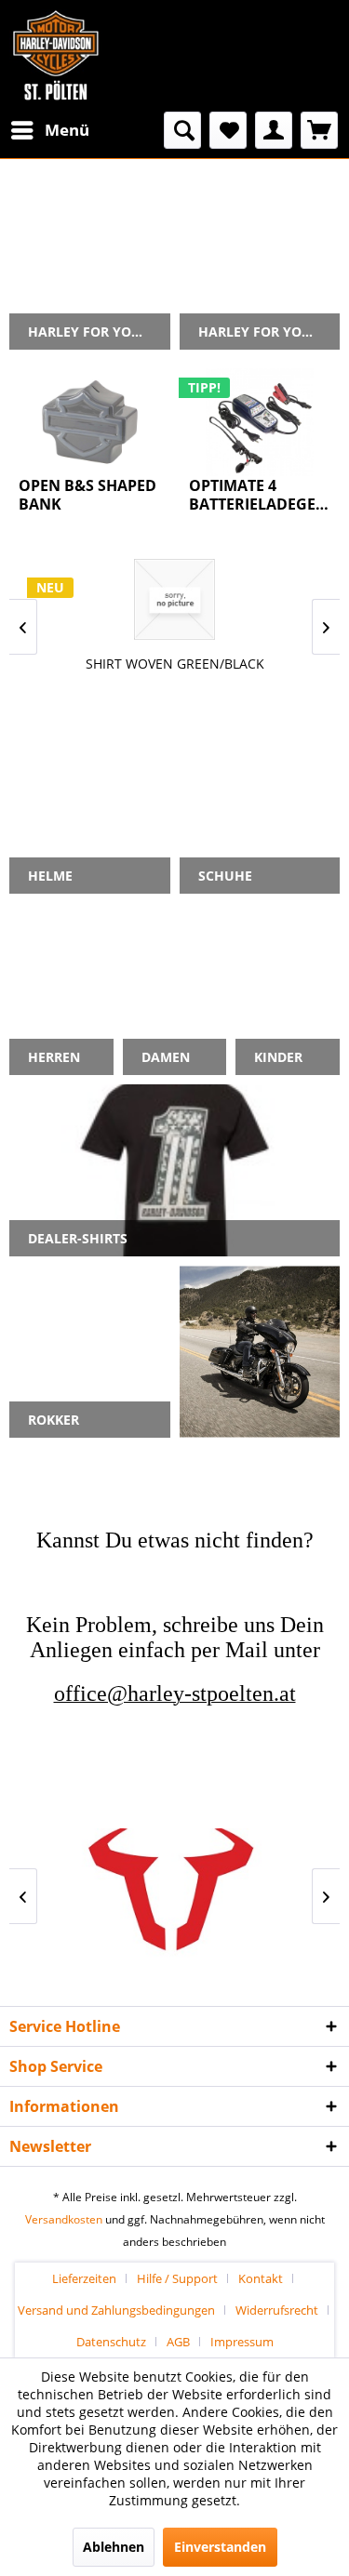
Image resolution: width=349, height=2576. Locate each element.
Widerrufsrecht (277, 2310)
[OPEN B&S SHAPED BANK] (90, 422)
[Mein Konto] (274, 130)
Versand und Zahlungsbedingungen (116, 2310)
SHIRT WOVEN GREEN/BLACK (175, 664)
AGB (178, 2342)
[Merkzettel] (228, 130)
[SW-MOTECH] (174, 1896)
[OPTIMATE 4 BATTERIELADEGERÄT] (260, 422)
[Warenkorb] (319, 130)
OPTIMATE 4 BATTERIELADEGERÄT (260, 495)
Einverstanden (220, 2547)
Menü (67, 130)
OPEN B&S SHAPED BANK (87, 495)
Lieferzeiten (84, 2278)
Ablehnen (114, 2547)
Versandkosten (64, 2219)
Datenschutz (111, 2342)
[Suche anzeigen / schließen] (182, 130)
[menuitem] (49, 130)
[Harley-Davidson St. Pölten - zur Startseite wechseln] (56, 56)
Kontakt (261, 2278)
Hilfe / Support (177, 2278)
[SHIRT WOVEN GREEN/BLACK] (174, 599)
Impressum (242, 2342)
